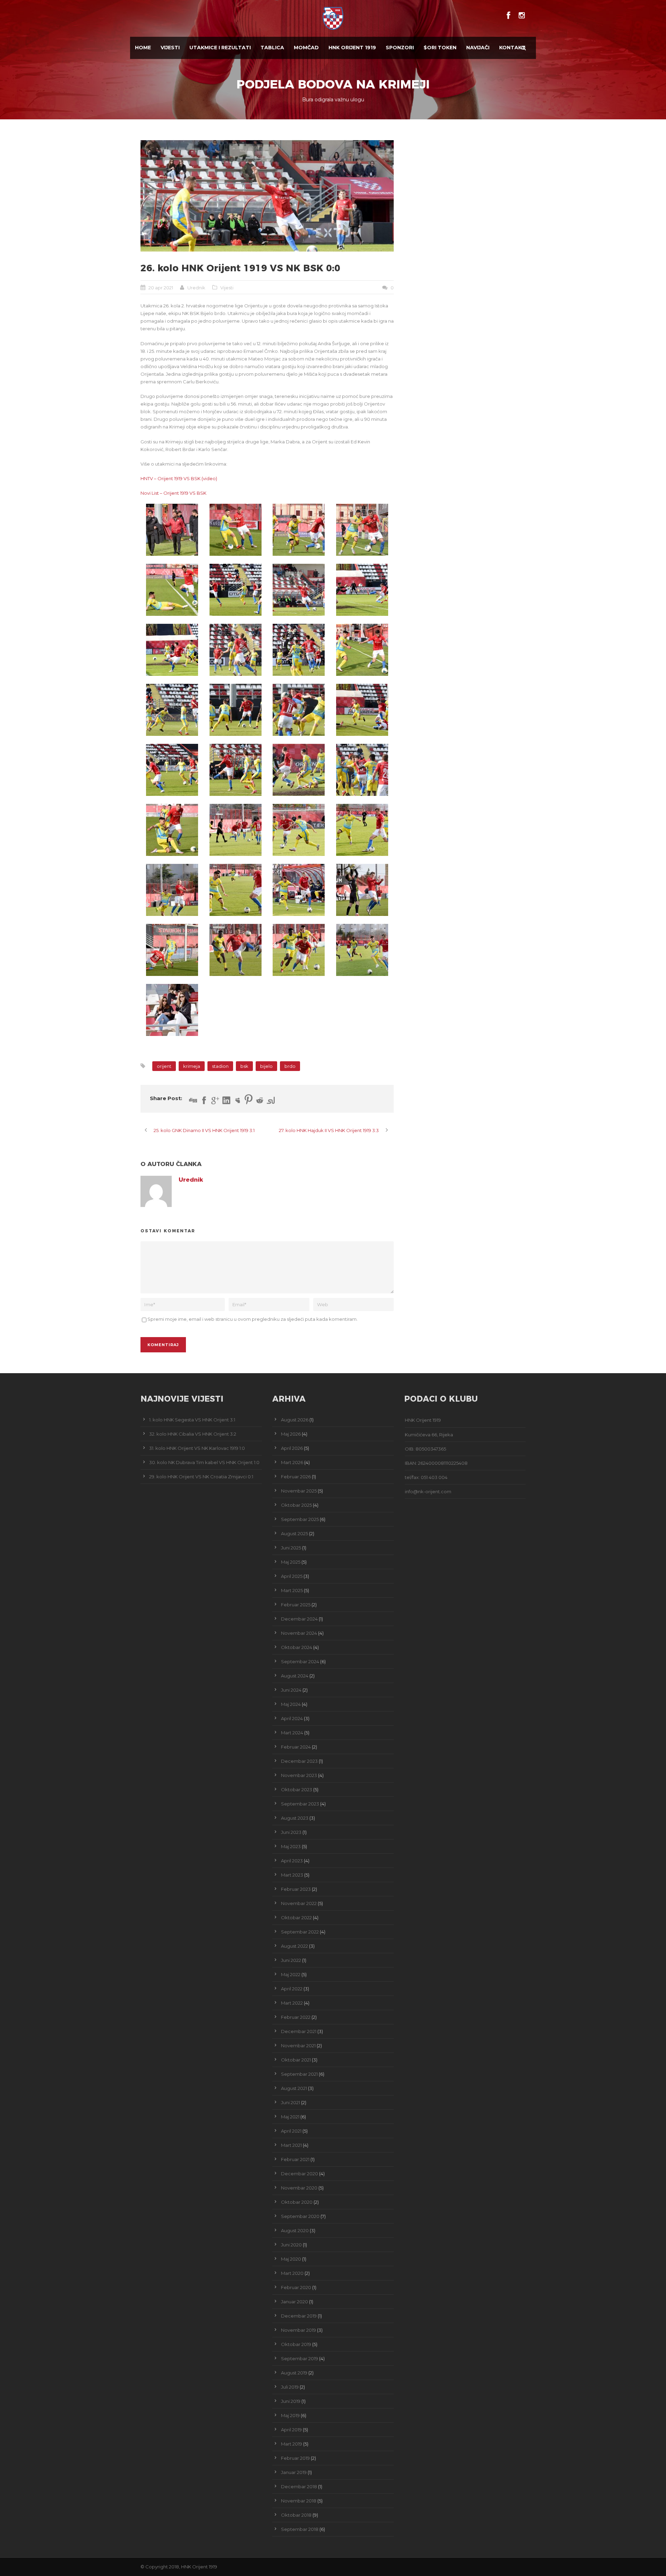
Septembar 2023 (300, 1804)
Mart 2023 (292, 1875)
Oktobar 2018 (296, 2515)
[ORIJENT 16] (299, 710)
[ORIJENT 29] (362, 890)
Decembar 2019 (299, 2316)
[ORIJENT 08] (267, 196)
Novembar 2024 (299, 1633)
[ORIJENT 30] (172, 950)
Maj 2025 (291, 1562)
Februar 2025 (296, 1605)
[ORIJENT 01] (172, 530)
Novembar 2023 (299, 1775)
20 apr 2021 (161, 288)
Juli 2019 (290, 2387)
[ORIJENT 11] (236, 650)
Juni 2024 (291, 1690)
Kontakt (512, 48)
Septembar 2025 (300, 1519)
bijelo (266, 1066)
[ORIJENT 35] (172, 1010)
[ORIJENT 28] (299, 890)
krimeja (192, 1066)
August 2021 (294, 2088)
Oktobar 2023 (297, 1789)
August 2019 (294, 2373)
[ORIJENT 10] (172, 650)
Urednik (196, 288)
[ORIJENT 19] (236, 770)
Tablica (272, 48)
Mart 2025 (292, 1590)
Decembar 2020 (300, 2174)
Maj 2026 (291, 1434)
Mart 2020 (292, 2273)
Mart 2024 (292, 1733)
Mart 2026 (292, 1462)
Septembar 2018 (300, 2529)
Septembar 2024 (300, 1661)
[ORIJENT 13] (362, 650)
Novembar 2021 (298, 2046)
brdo (290, 1066)
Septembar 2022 (300, 1932)
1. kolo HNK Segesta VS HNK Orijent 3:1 (192, 1420)
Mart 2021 (291, 2145)
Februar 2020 (296, 2287)
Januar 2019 (294, 2472)
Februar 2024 (296, 1747)
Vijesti (170, 48)
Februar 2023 (296, 1889)
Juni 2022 (291, 1960)
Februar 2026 (296, 1477)
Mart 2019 (292, 2444)
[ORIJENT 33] (362, 950)
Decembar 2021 (299, 2031)
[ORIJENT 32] (299, 950)
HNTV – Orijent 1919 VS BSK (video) (179, 478)
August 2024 (295, 1676)
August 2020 (295, 2230)
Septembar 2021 (299, 2074)
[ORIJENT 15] (236, 710)
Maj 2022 (291, 1974)
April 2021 (291, 2131)
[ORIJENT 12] (299, 650)
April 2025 (292, 1576)
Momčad (306, 48)
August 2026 (295, 1420)
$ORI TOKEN (440, 48)
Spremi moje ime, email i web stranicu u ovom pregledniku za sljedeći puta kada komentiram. (253, 1319)
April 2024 (292, 1718)
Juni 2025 (291, 1548)
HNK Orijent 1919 (352, 48)
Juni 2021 (291, 2102)
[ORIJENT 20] (299, 770)
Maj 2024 (291, 1704)
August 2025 (294, 1533)
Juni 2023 (291, 1832)
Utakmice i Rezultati (220, 48)
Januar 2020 (294, 2302)
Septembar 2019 (300, 2358)
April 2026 (292, 1448)
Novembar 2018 (299, 2501)
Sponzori (400, 48)
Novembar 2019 (298, 2330)
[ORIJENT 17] (362, 710)
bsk (244, 1066)
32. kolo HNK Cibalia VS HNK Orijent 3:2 (193, 1434)
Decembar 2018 (299, 2486)
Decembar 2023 (299, 1761)
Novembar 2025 (299, 1491)
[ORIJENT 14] (172, 710)
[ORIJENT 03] (236, 530)
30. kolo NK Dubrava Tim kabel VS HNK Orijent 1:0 (204, 1462)
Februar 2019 (295, 2458)
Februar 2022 (296, 2017)
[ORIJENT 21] (362, 770)
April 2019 (291, 2430)
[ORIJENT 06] (172, 590)
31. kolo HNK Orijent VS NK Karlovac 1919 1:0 (197, 1448)
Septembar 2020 (300, 2216)
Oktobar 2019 (296, 2344)
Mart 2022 (292, 2003)
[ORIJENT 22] (172, 830)
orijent (164, 1066)
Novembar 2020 (299, 2188)
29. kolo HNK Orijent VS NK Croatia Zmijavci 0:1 (201, 1477)
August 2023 (295, 1818)
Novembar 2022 (299, 1903)
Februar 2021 (295, 2159)
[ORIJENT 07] (236, 590)
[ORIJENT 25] (362, 830)
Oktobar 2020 (297, 2202)
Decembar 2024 (299, 1619)
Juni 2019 (291, 2401)
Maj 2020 (291, 2259)
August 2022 (294, 1946)
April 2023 (292, 1861)
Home (143, 48)
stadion (220, 1066)
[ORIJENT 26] (172, 890)
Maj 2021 (290, 2117)
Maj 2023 (291, 1846)
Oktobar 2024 (297, 1647)
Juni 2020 (291, 2245)
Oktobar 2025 (296, 1505)
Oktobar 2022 (296, 1918)
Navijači (478, 48)
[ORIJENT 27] (236, 890)
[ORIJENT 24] (299, 830)
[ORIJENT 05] (362, 530)
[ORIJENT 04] (299, 530)
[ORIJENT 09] (362, 590)
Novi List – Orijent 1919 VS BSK (173, 493)
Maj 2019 (290, 2415)
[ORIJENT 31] (236, 950)
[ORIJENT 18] (172, 770)
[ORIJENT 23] (236, 830)
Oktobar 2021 (296, 2060)
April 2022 (292, 1989)
